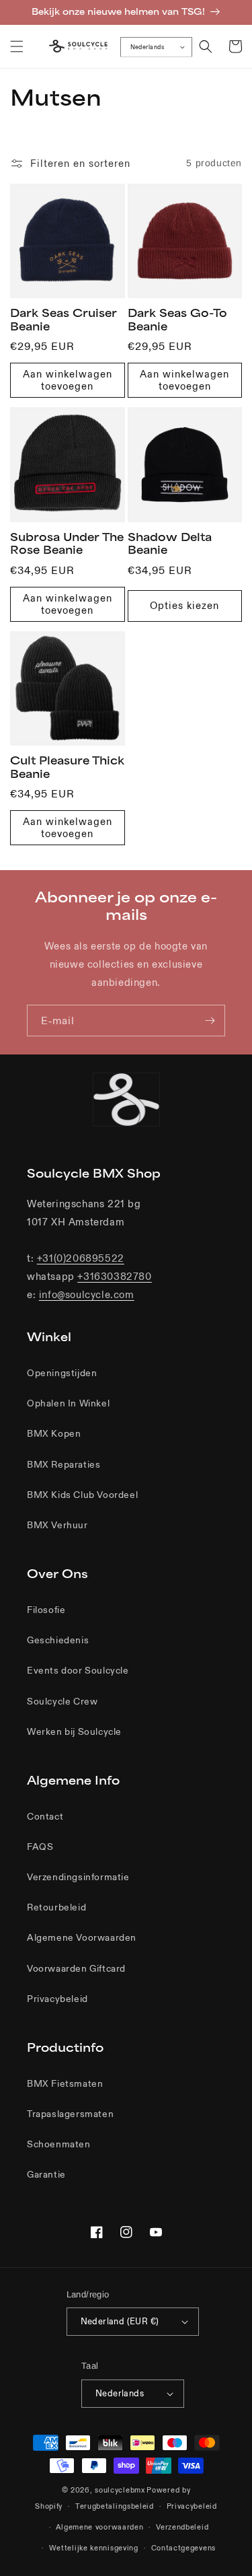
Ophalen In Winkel (68, 1403)
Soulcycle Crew (62, 1701)
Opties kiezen (184, 605)
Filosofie (46, 1610)
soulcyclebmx (120, 2490)
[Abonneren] (210, 1021)
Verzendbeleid (182, 2527)
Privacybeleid (57, 1999)
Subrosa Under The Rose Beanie (67, 544)
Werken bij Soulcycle (74, 1731)
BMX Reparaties (64, 1464)
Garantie (46, 2174)
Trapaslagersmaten (70, 2114)
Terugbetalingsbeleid (115, 2506)
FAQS (40, 1847)
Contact (45, 1816)
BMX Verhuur (57, 1525)
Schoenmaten (59, 2144)
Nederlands (147, 46)
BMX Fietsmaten (65, 2083)
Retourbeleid (56, 1907)
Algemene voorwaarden (99, 2527)
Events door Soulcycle (78, 1670)
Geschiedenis (58, 1640)
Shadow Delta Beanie (170, 544)
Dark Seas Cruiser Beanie (64, 320)
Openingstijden (62, 1373)
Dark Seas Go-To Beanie (177, 320)
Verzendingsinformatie (78, 1877)
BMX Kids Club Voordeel (82, 1495)
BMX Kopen (54, 1433)
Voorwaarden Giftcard (76, 1968)
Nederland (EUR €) (120, 2321)
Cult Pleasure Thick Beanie (67, 767)
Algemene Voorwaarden (82, 1937)
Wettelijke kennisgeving (94, 2548)
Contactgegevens (184, 2548)
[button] (17, 46)
